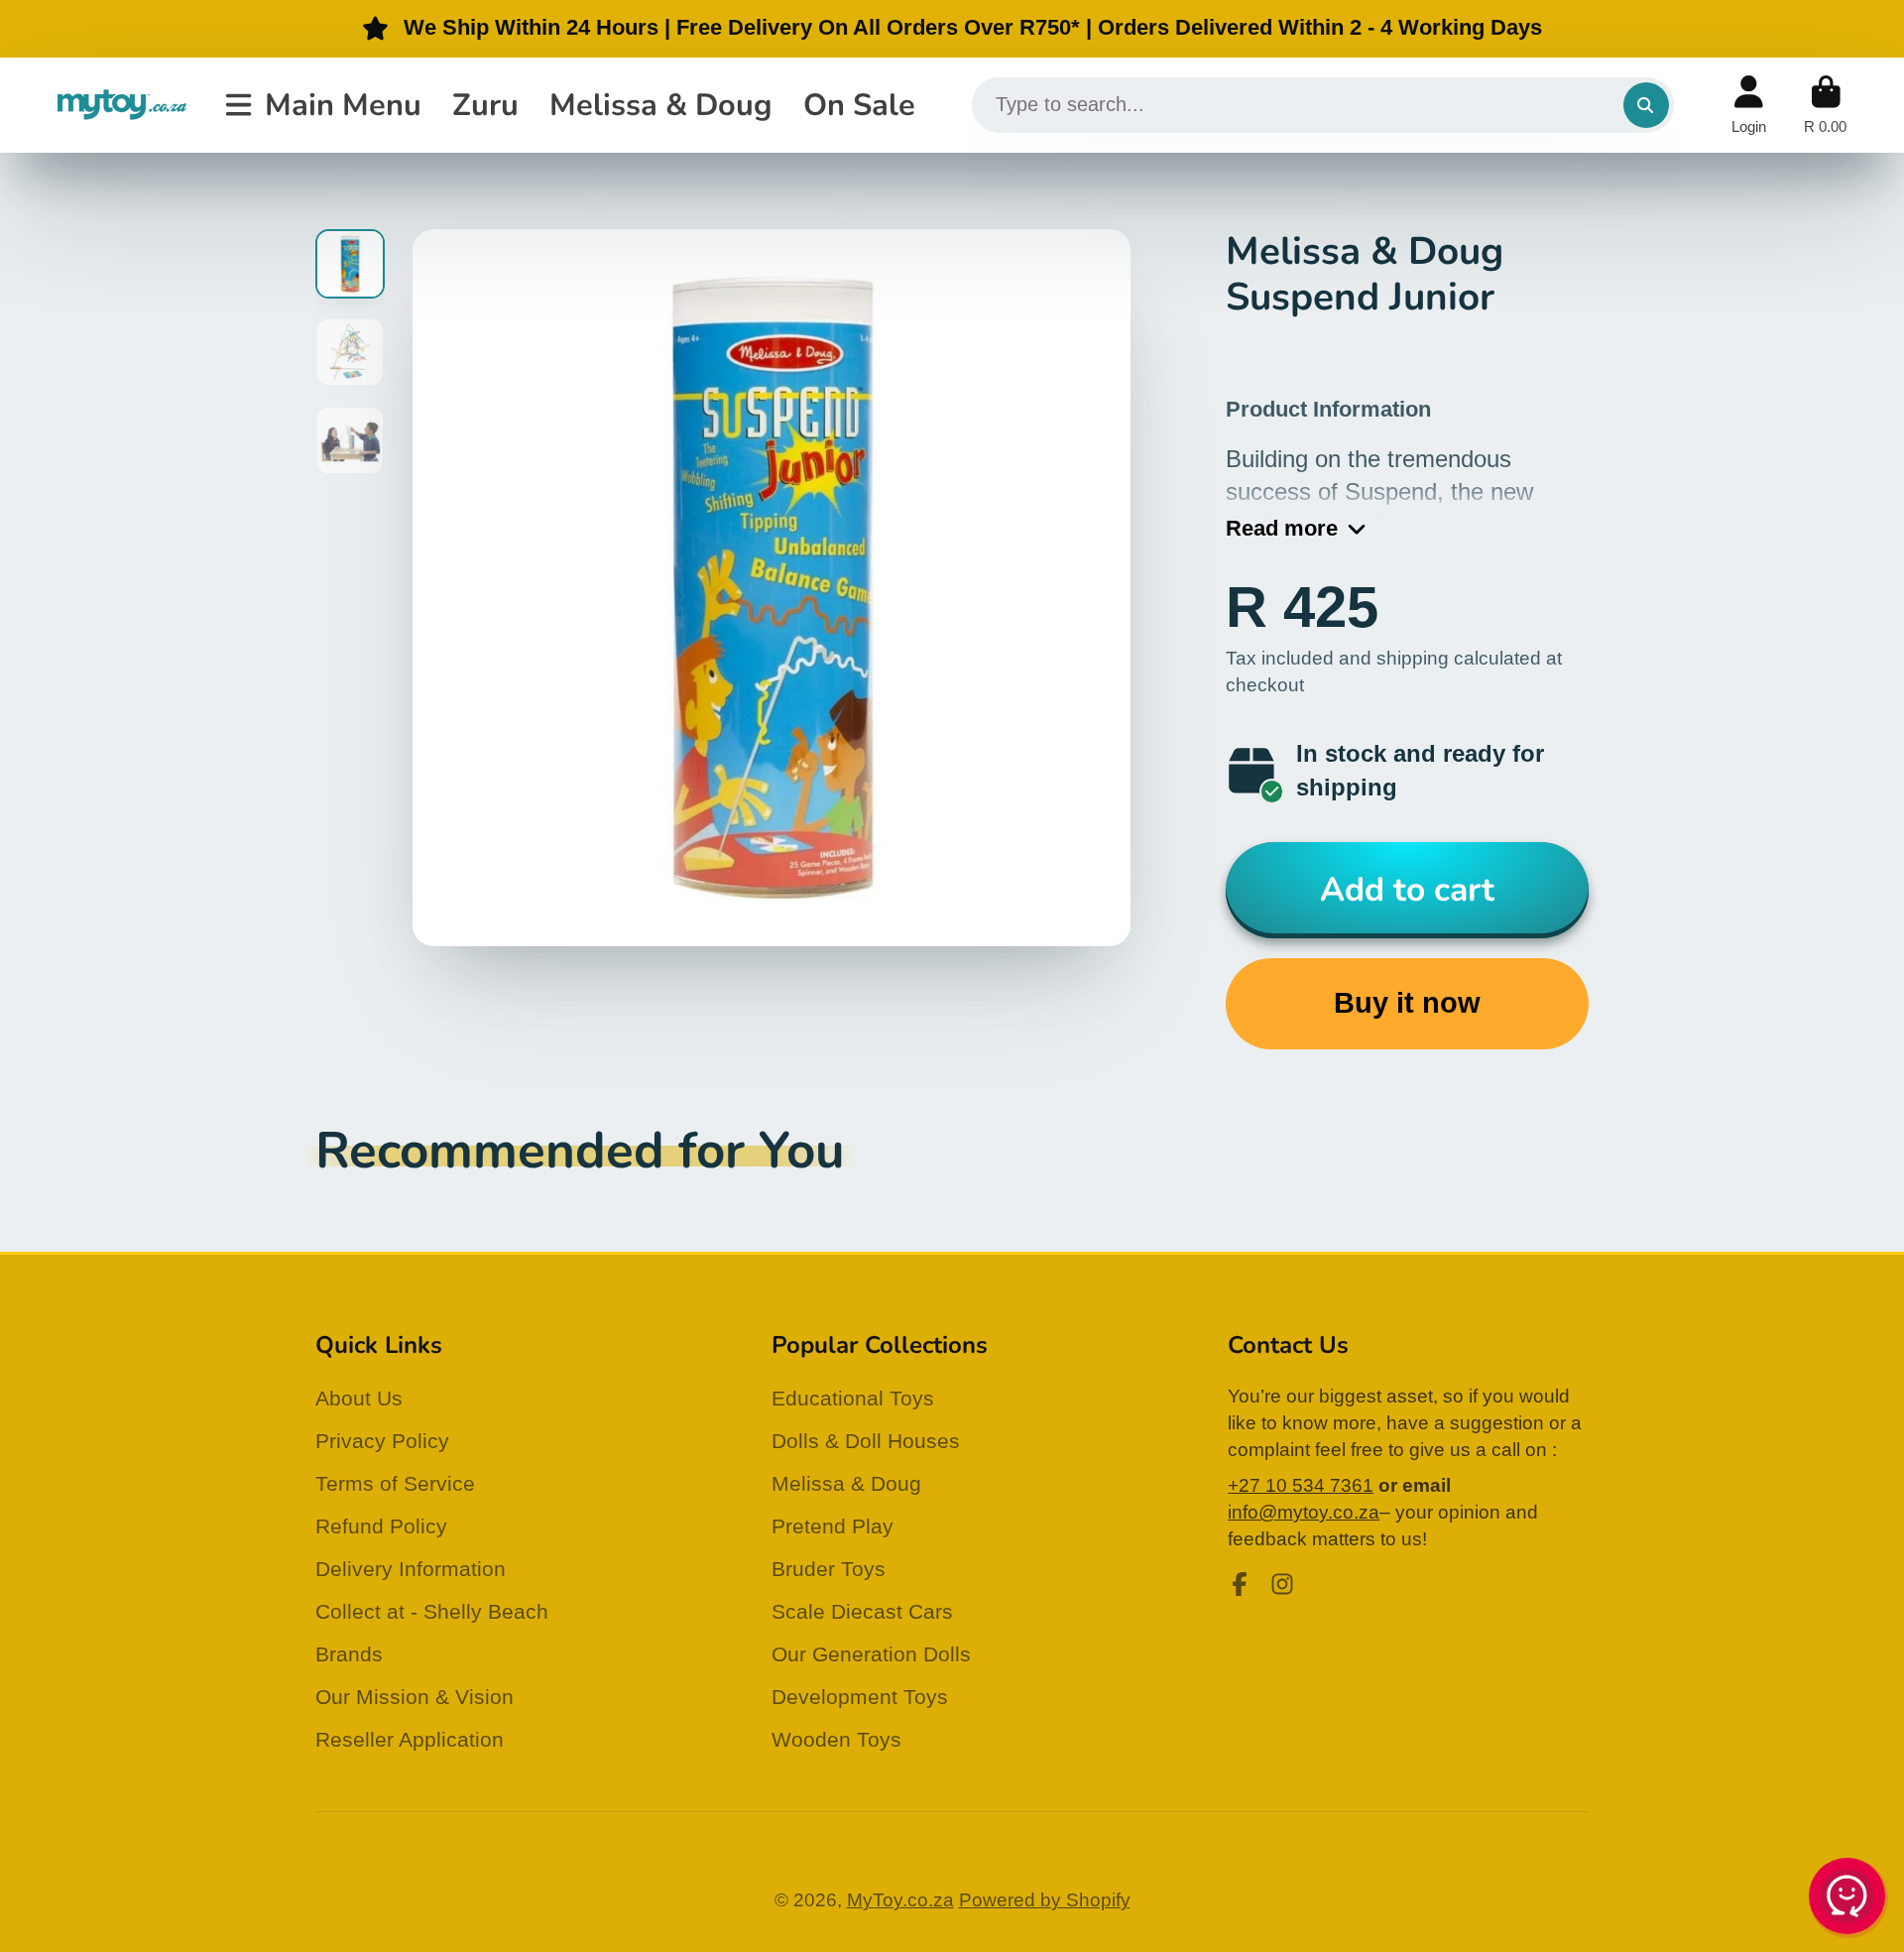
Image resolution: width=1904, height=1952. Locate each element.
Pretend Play (833, 1526)
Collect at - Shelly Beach (432, 1611)
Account (1749, 105)
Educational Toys (853, 1398)
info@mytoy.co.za (1304, 1512)
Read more (1282, 528)
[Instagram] (1282, 1584)
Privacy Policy (382, 1441)
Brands (349, 1654)
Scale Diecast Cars (862, 1611)
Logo (122, 105)
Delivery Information (411, 1569)
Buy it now (1407, 1003)
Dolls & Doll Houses (866, 1441)
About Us (359, 1398)
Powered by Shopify (1045, 1900)
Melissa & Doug (661, 104)
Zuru (485, 104)
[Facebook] (1240, 1584)
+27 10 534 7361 (1301, 1485)
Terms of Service (395, 1483)
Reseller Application (410, 1739)
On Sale (859, 104)
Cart (1825, 105)
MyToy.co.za (900, 1900)
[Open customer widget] (1848, 1899)
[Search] (1646, 105)
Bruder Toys (829, 1569)
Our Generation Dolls (871, 1654)
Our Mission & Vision (415, 1697)
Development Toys (860, 1697)
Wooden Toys (836, 1739)
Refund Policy (381, 1526)
